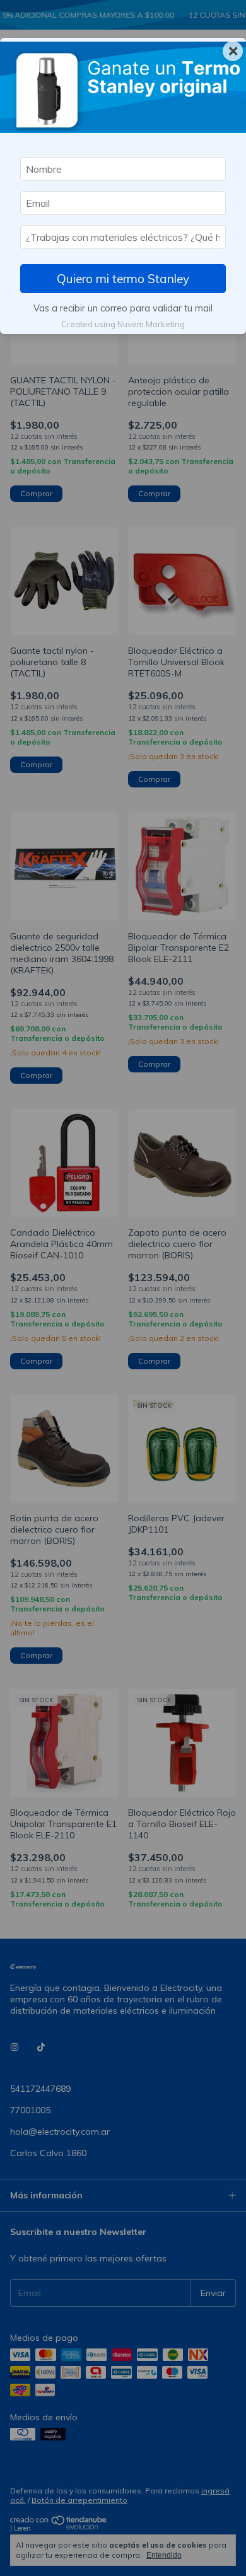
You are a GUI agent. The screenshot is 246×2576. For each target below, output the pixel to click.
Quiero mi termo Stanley (123, 279)
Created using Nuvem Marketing (123, 324)
